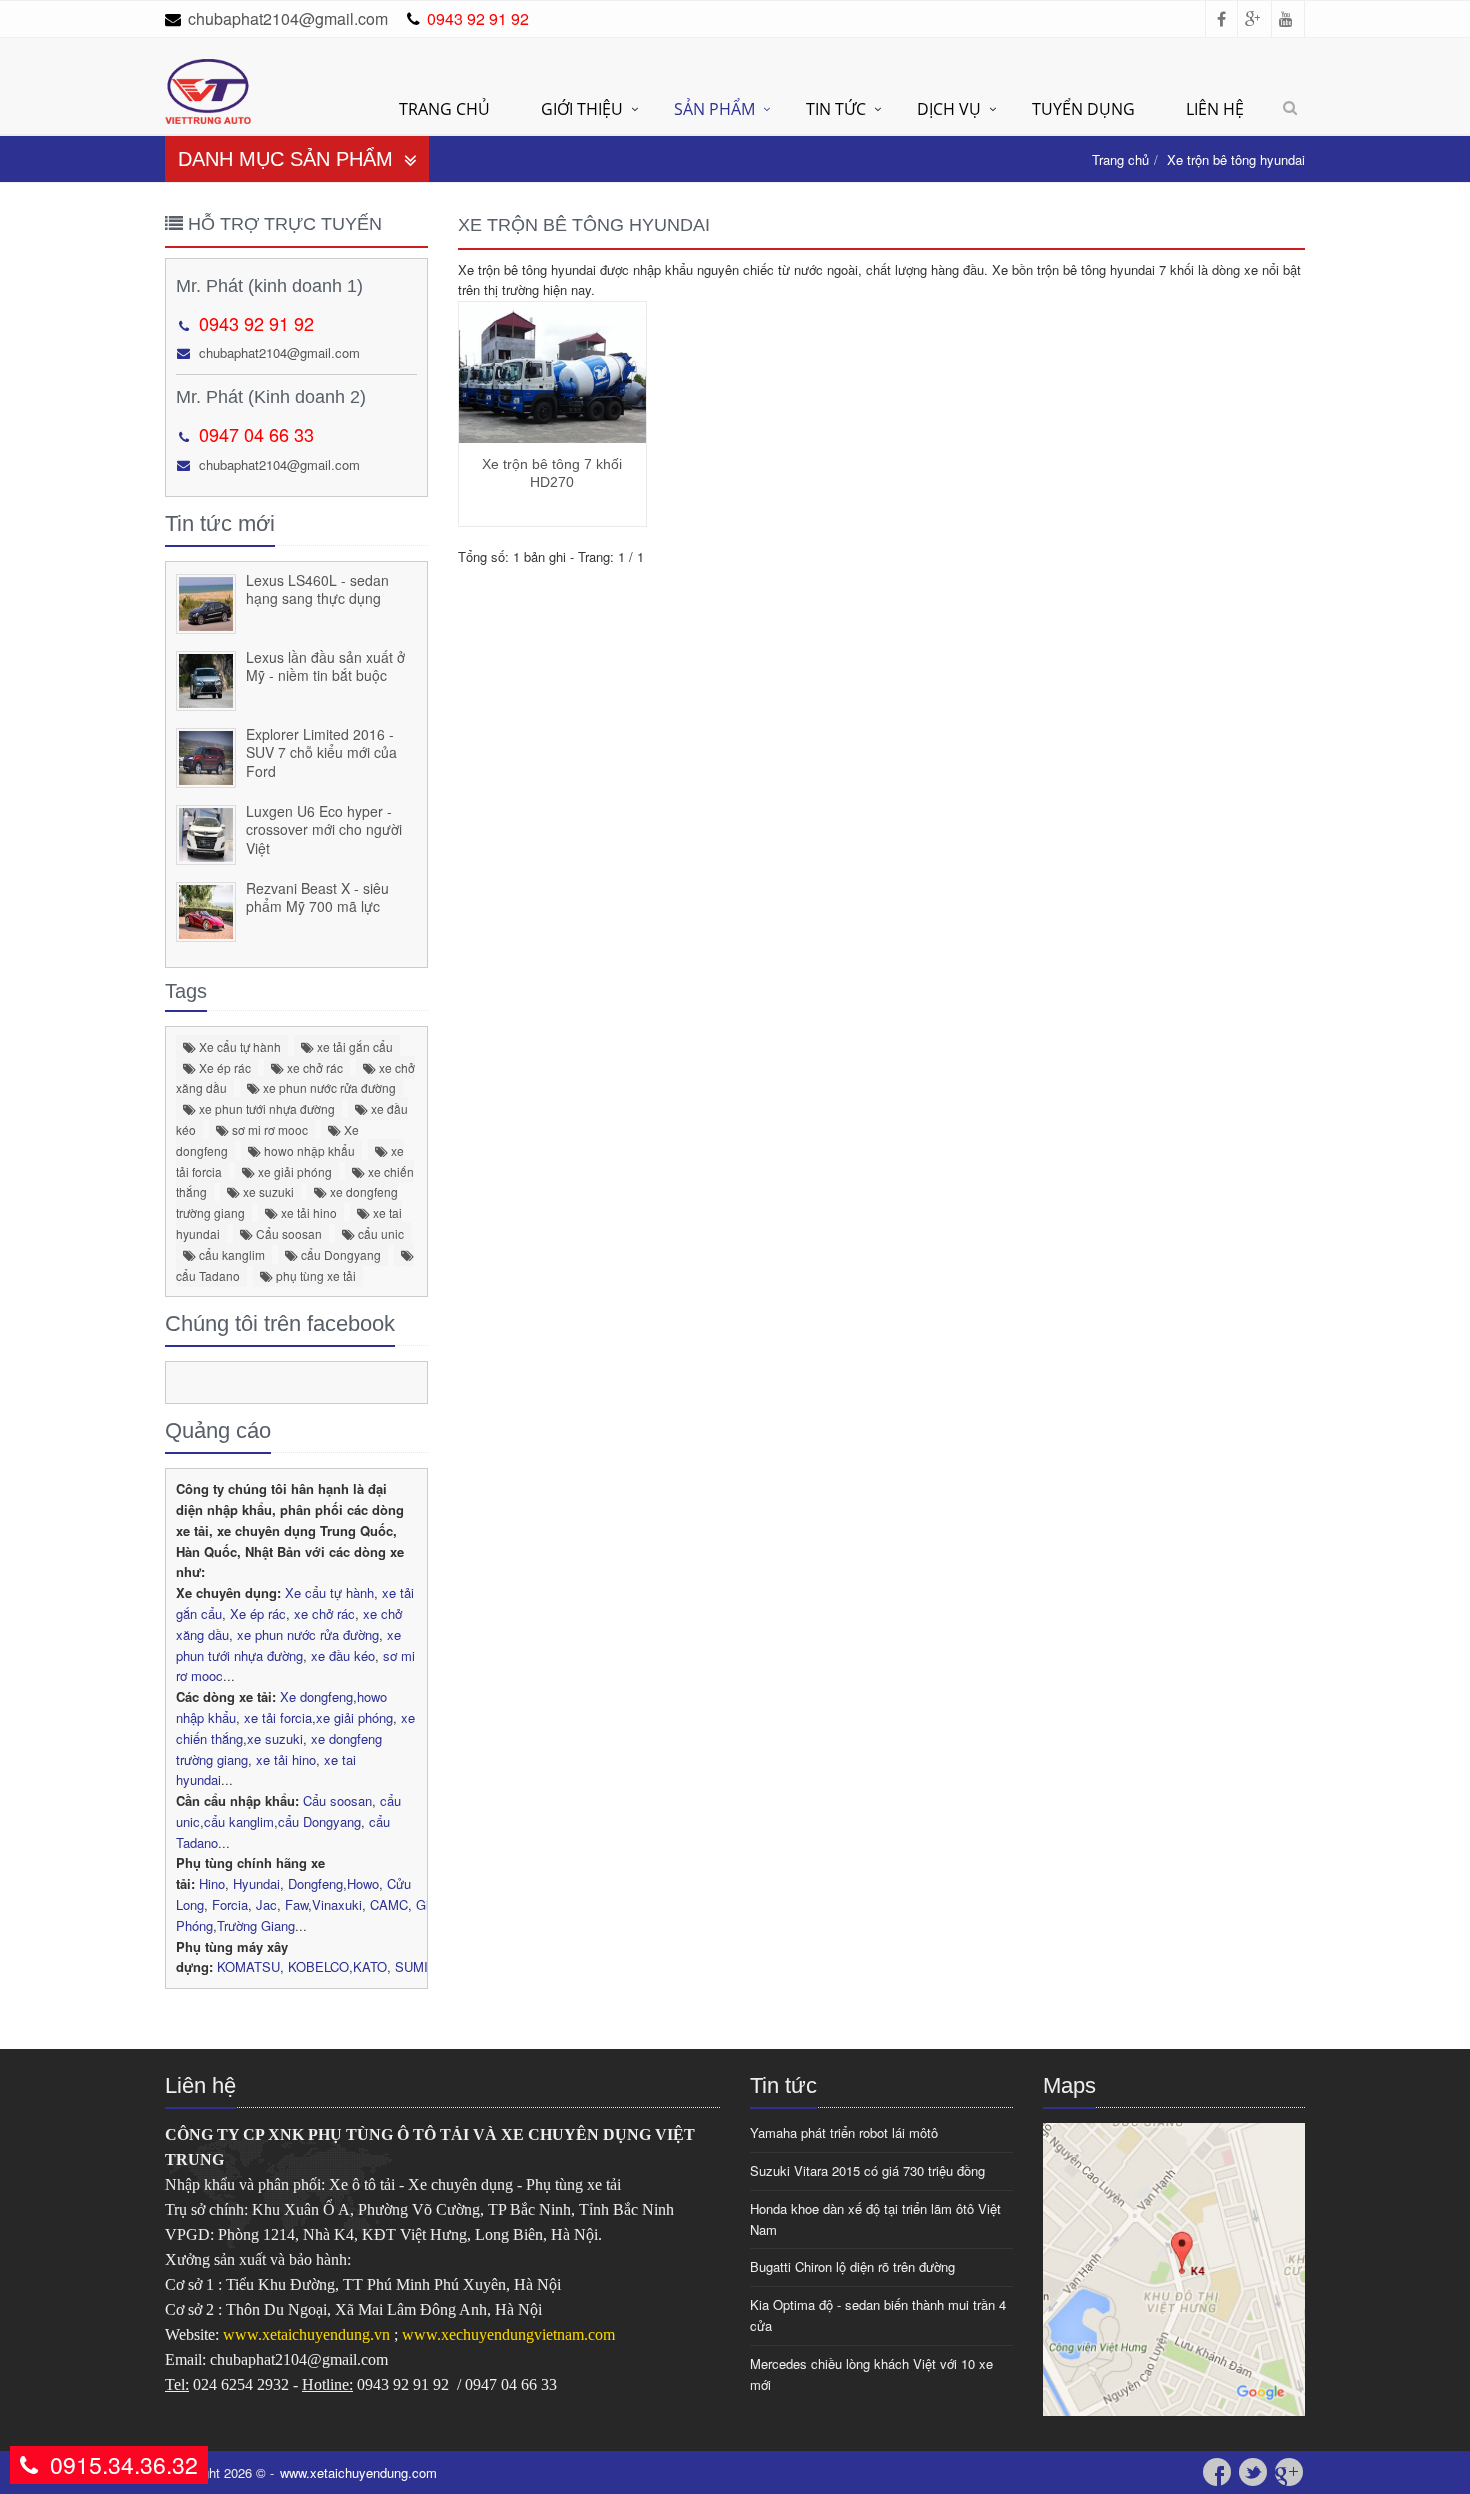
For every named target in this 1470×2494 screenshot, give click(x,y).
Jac (266, 1904)
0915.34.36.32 (124, 2464)
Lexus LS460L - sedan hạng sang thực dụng (317, 589)
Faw (296, 1904)
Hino (212, 1883)
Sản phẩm (714, 109)
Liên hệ (1215, 109)
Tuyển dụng (1083, 109)
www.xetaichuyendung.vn (308, 2334)
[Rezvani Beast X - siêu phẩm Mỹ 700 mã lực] (206, 908)
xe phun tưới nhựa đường (265, 1108)
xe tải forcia (278, 1717)
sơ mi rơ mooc (268, 1129)
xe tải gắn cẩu (353, 1046)
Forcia (230, 1904)
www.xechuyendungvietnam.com (508, 2334)
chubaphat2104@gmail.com (288, 18)
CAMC (389, 1904)
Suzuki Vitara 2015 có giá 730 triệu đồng (867, 2170)
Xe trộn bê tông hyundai (1236, 159)
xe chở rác (313, 1067)
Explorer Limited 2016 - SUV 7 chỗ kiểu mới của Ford (321, 752)
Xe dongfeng (316, 1696)
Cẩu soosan (287, 1233)
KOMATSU (248, 1966)
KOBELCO (318, 1966)
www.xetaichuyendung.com (358, 2472)
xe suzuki (267, 1191)
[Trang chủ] (208, 69)
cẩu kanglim (230, 1254)
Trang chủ (444, 109)
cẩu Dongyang (339, 1254)
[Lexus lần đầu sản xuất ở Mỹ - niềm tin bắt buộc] (206, 677)
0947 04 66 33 (256, 434)
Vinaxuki (337, 1904)
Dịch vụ (949, 109)
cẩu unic (379, 1233)
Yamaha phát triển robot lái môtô (844, 2132)
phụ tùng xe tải (314, 1275)
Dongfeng (315, 1883)
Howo (363, 1883)
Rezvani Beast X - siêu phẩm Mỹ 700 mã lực (317, 897)
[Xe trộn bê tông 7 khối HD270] (552, 372)
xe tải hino (307, 1212)
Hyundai (256, 1883)
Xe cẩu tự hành (238, 1046)
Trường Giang (256, 1925)
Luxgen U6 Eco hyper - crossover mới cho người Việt (324, 829)
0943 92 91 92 (478, 18)
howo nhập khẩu (308, 1150)
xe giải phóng (293, 1171)
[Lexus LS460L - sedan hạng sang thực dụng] (206, 600)
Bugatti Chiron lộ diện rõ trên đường (852, 2266)
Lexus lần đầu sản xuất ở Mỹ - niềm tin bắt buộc (325, 666)
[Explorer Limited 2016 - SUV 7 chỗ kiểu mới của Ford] (206, 754)
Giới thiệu (582, 109)
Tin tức (836, 109)
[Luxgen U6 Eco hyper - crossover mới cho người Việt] (206, 831)
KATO (370, 1966)
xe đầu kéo (343, 1655)
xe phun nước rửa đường (328, 1087)
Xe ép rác (223, 1067)
